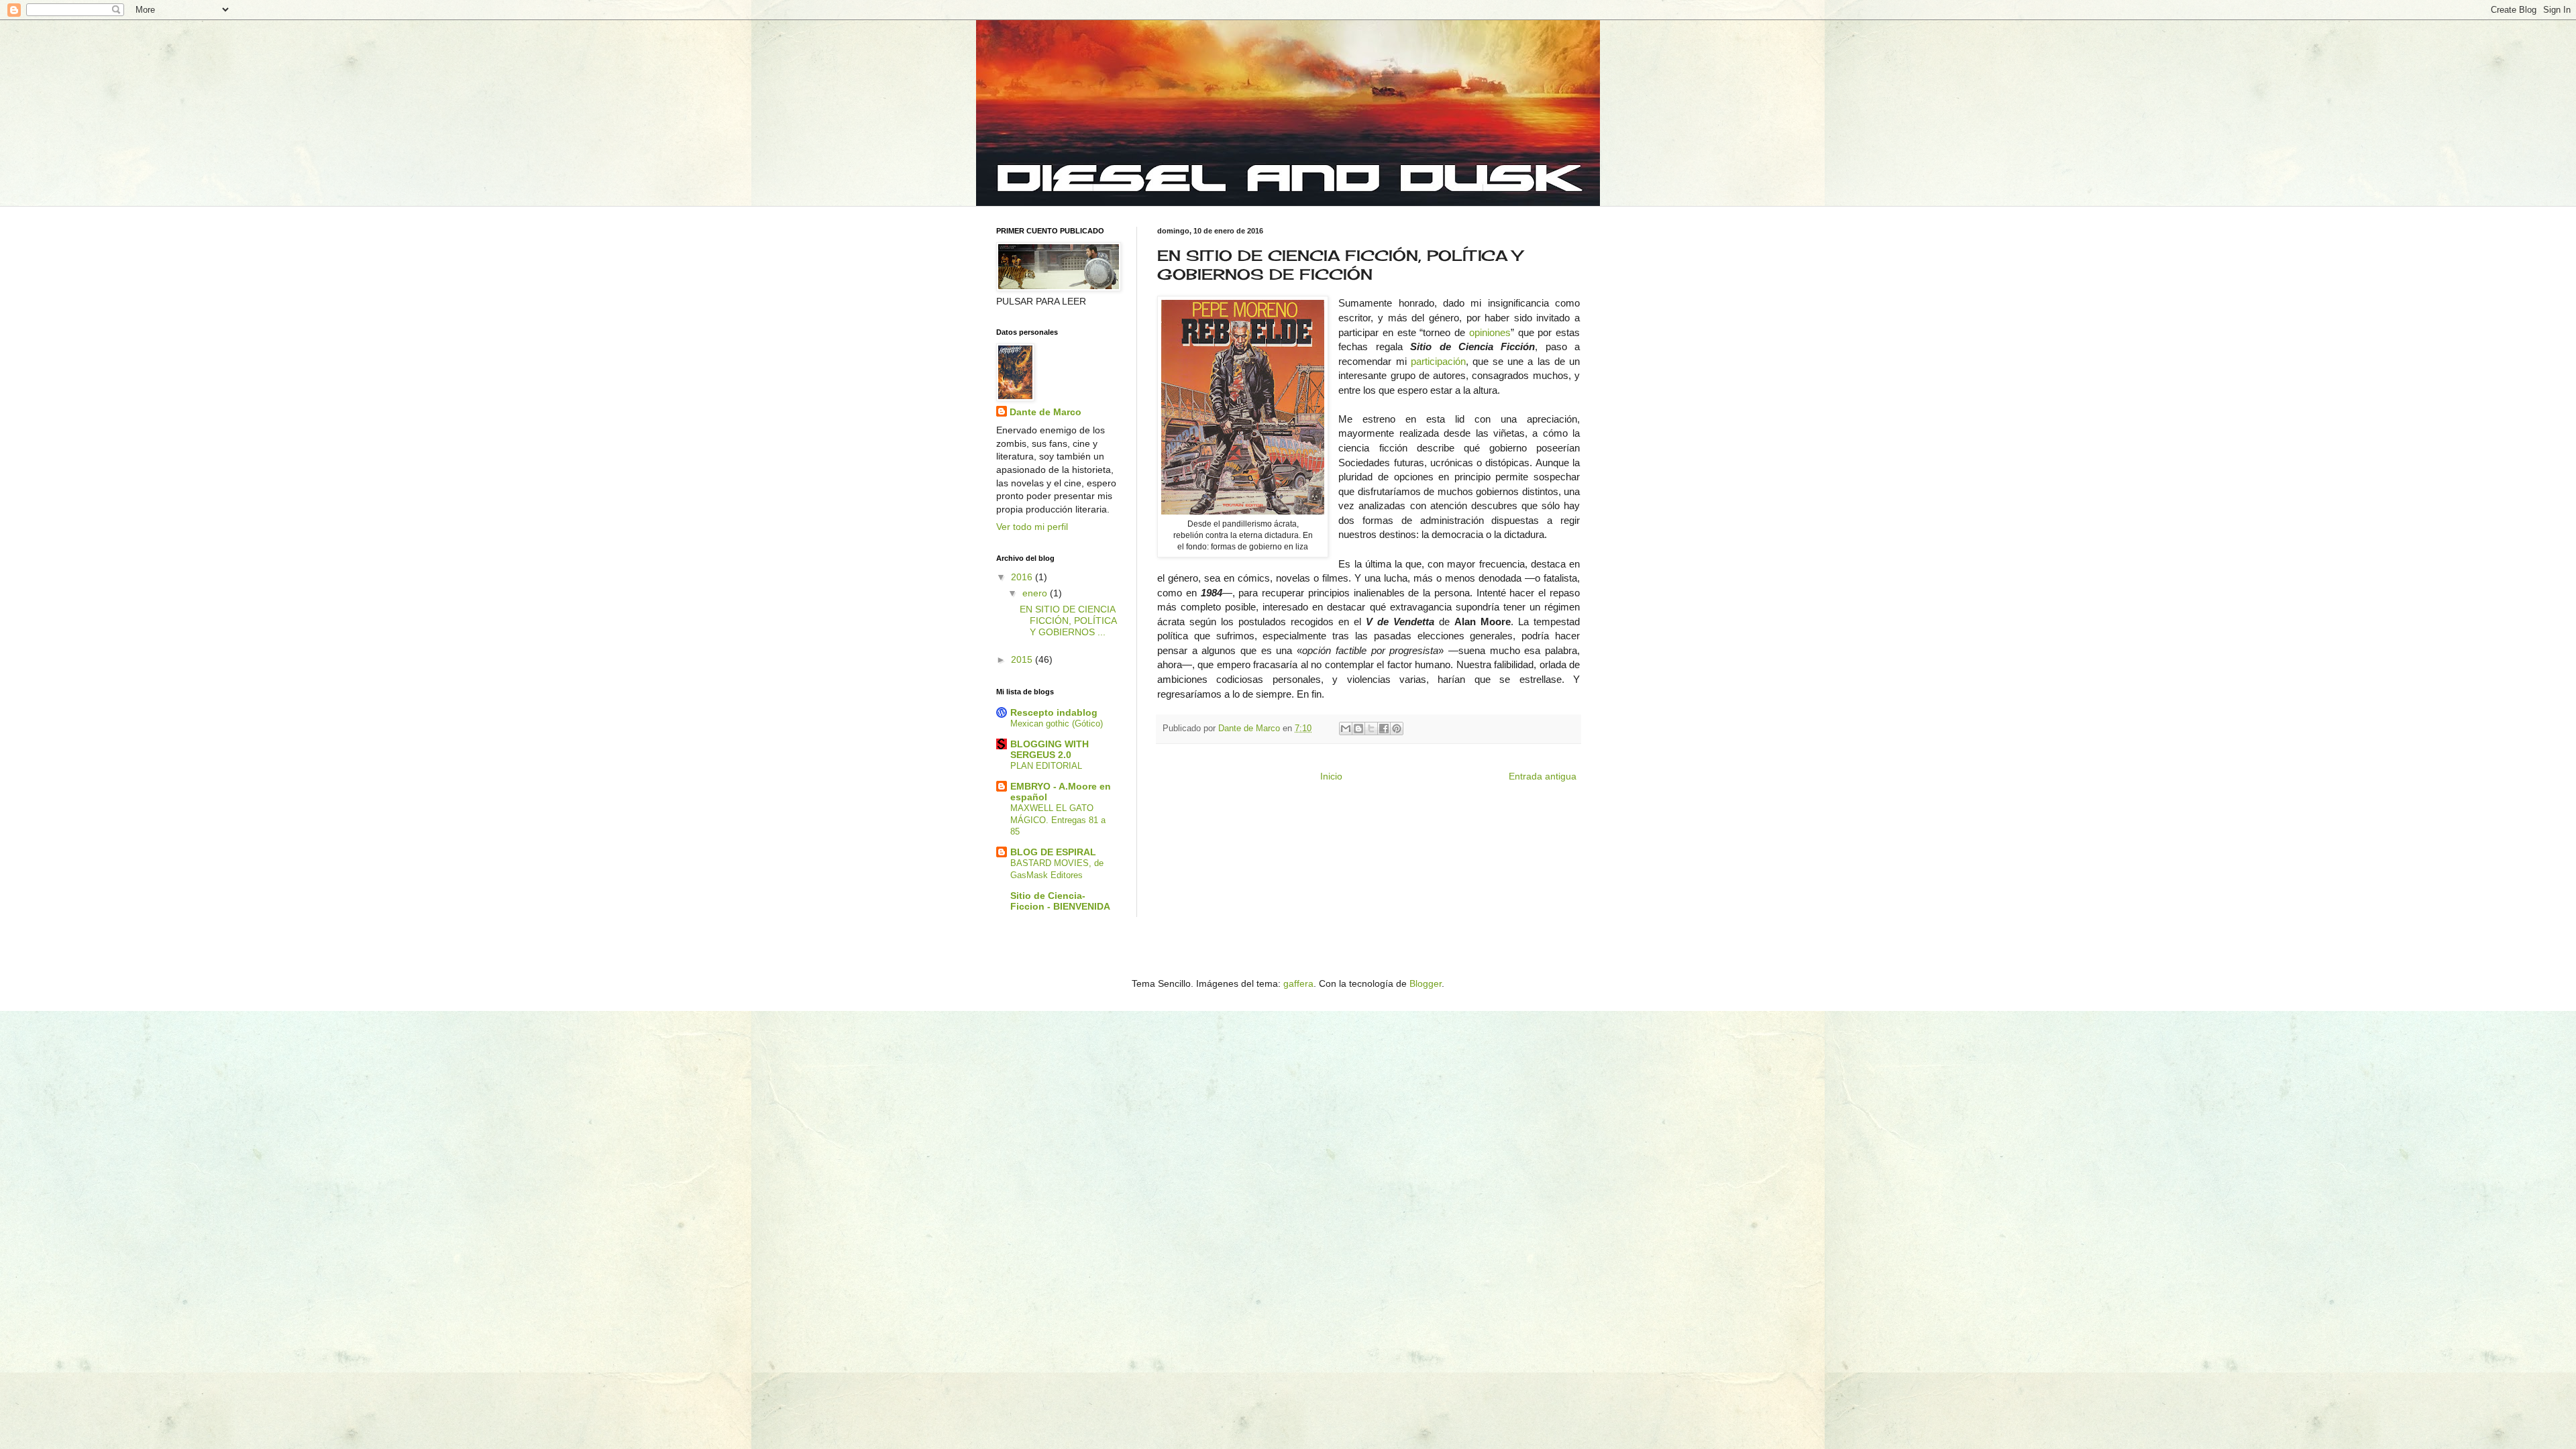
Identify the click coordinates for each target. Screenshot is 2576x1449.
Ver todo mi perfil (1032, 527)
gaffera (1298, 983)
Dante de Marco (1045, 412)
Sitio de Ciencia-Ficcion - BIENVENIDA (1060, 901)
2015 (1023, 659)
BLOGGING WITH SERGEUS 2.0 (1050, 749)
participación (1438, 361)
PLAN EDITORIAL (1046, 766)
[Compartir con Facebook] (1384, 729)
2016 (1023, 577)
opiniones (1490, 332)
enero (1036, 593)
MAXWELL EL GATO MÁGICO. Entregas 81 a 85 (1058, 820)
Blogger (1426, 983)
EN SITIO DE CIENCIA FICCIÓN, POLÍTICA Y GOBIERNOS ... (1068, 621)
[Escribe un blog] (1358, 729)
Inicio (1331, 776)
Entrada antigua (1543, 776)
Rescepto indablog (1054, 712)
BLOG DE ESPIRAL (1053, 852)
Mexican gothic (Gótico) (1057, 723)
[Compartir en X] (1371, 729)
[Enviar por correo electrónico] (1346, 729)
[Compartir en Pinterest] (1397, 729)
